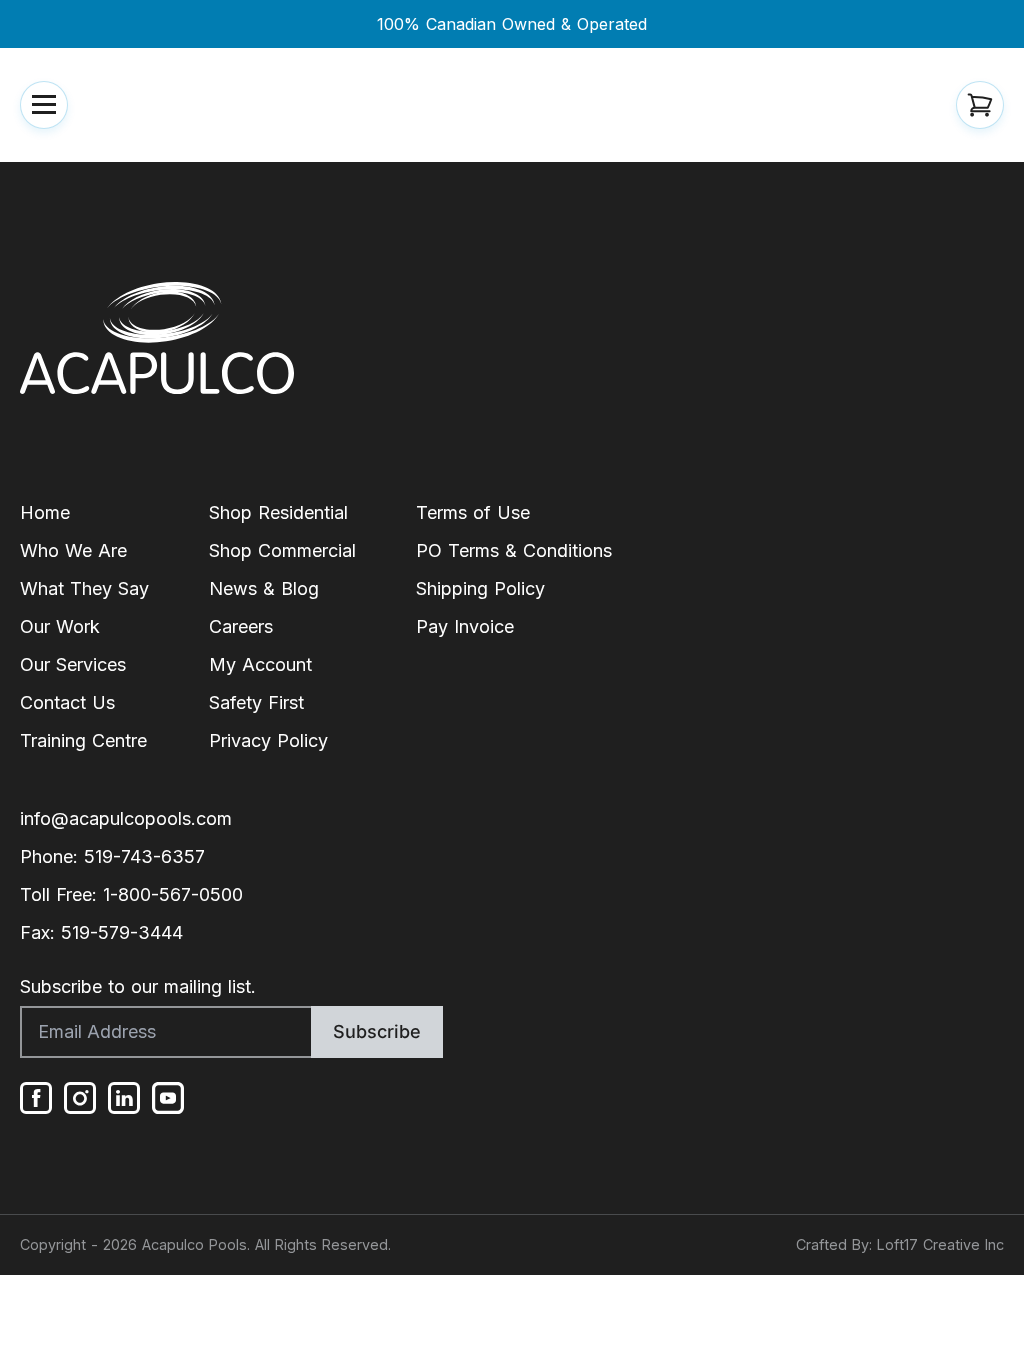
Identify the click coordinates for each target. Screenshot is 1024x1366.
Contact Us (67, 702)
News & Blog (264, 588)
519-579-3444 (122, 932)
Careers (241, 626)
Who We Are (73, 550)
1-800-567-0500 (173, 894)
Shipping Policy (480, 588)
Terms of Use (473, 512)
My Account (260, 664)
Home (45, 512)
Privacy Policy (268, 740)
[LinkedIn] (124, 1098)
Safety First (256, 702)
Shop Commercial (282, 550)
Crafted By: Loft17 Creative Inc (900, 1244)
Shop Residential (278, 512)
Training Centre (83, 740)
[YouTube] (168, 1098)
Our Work (60, 626)
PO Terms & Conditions (514, 550)
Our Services (73, 664)
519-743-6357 (144, 856)
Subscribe (377, 1031)
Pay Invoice (465, 626)
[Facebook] (36, 1098)
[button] (44, 105)
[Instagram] (80, 1098)
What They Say (84, 588)
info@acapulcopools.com (126, 818)
